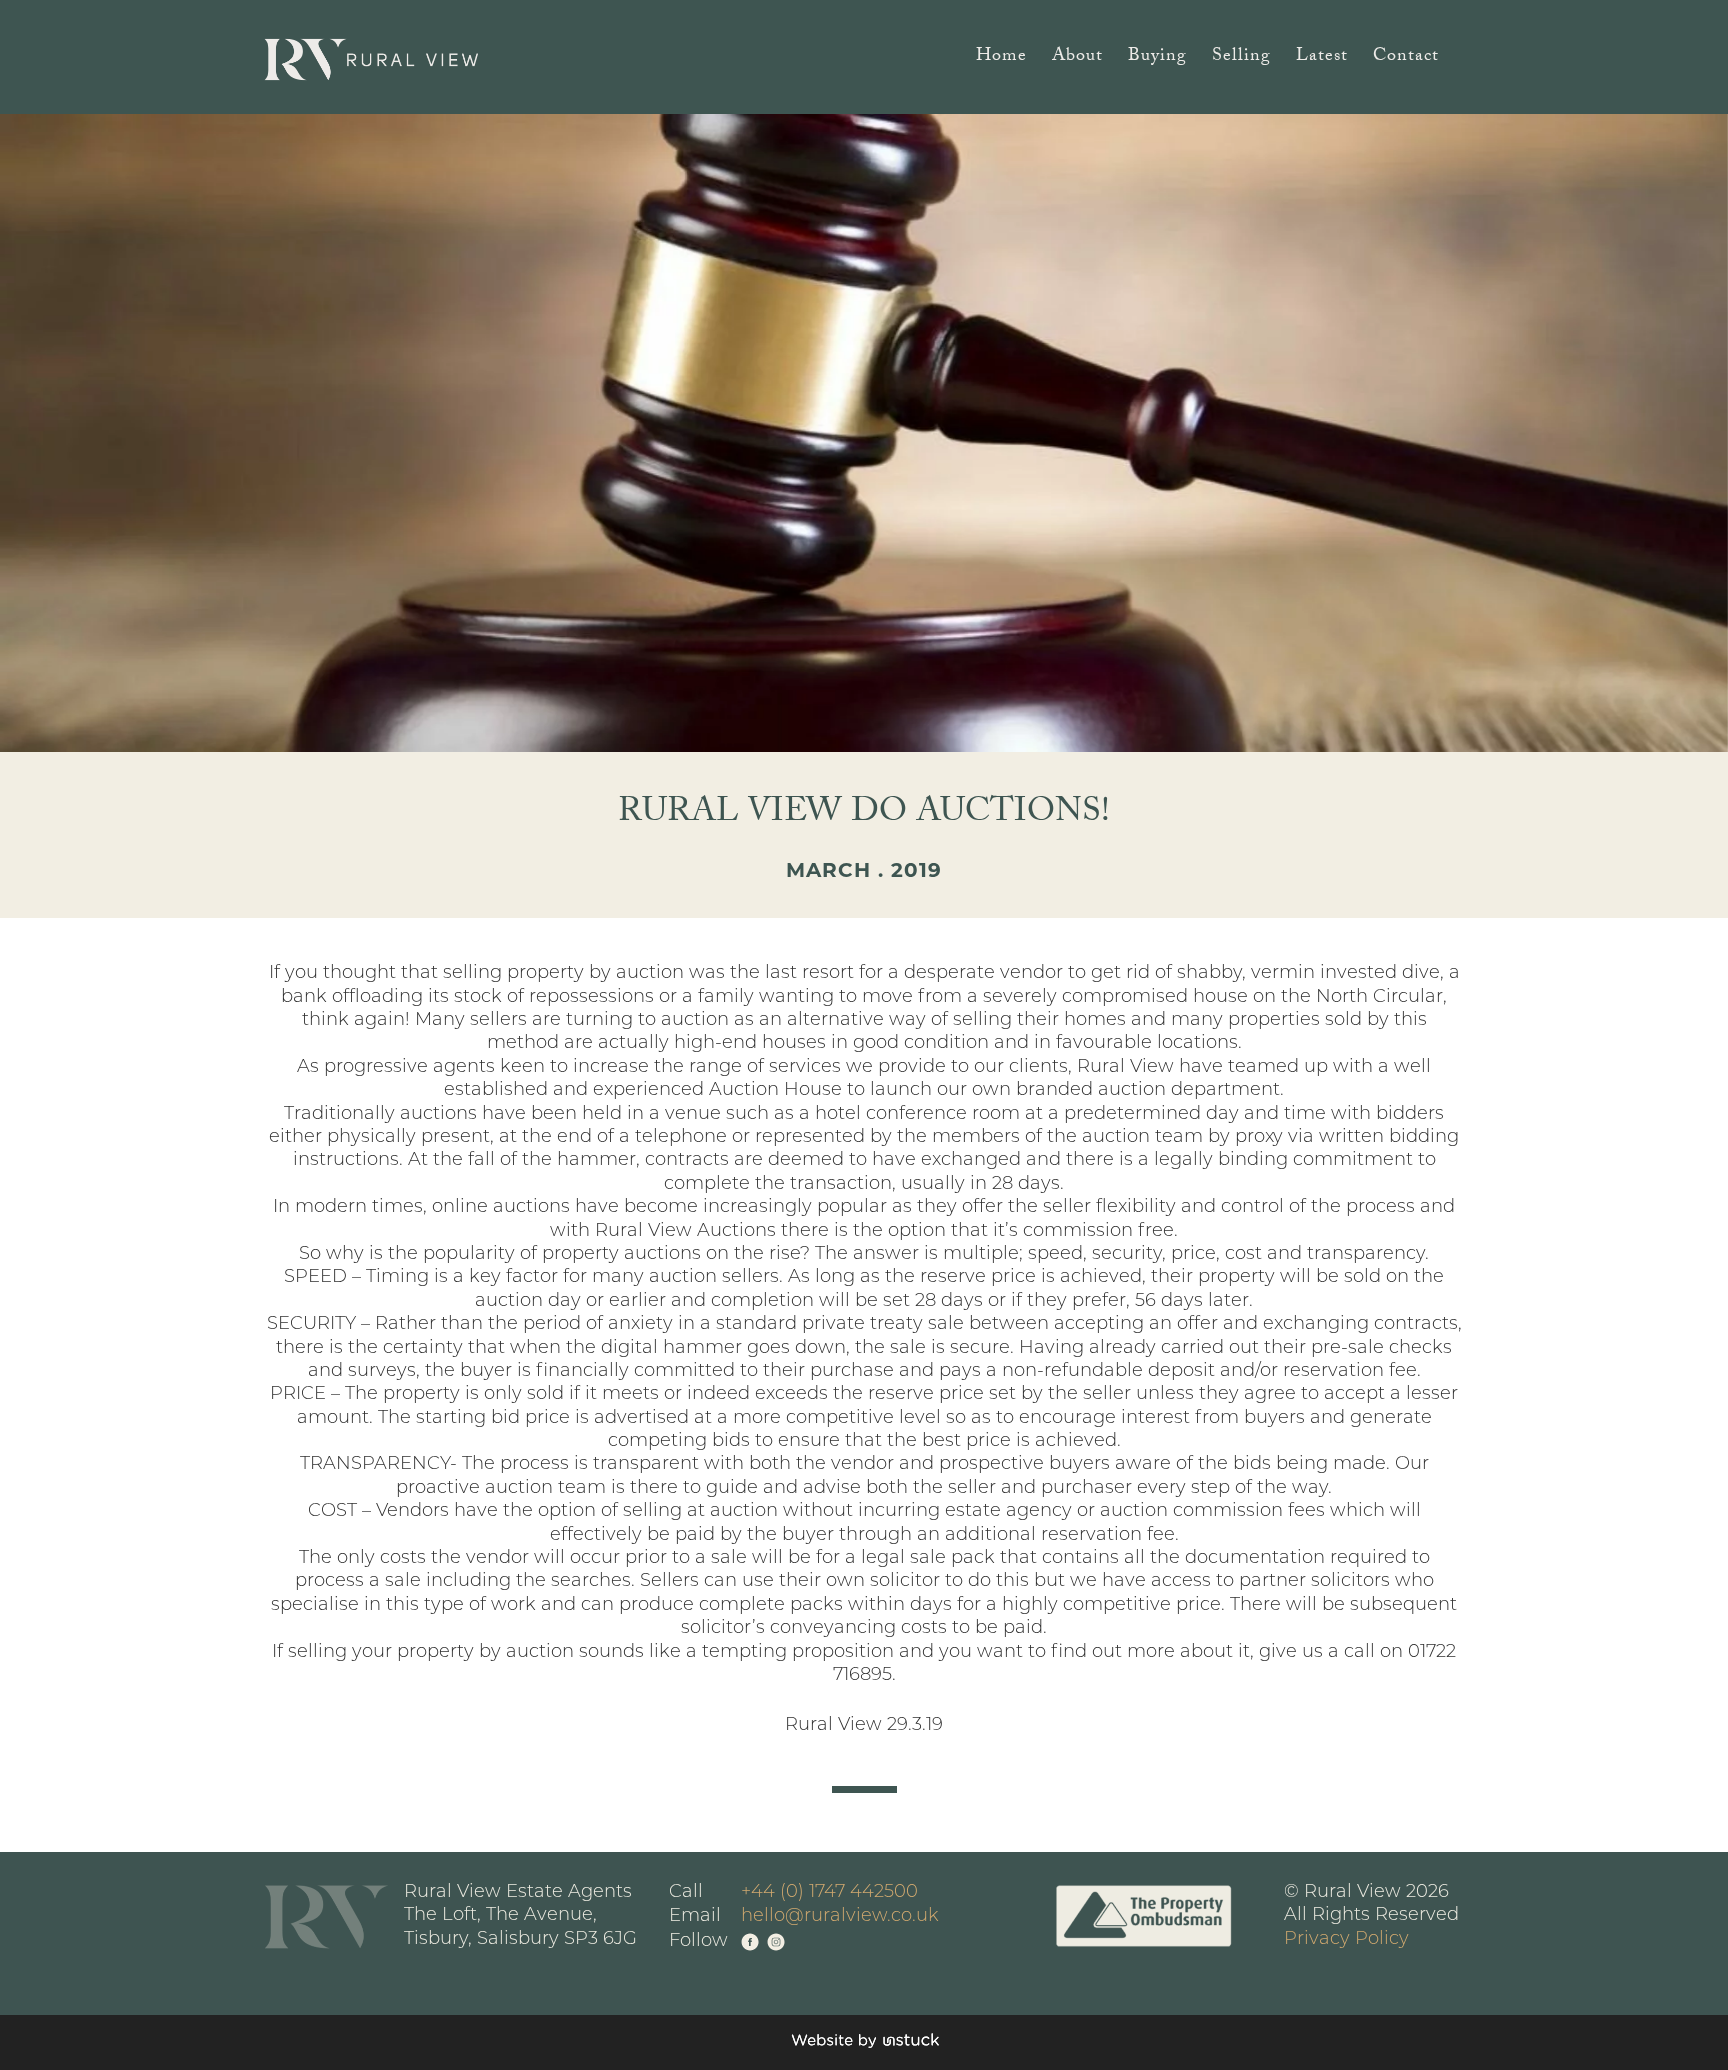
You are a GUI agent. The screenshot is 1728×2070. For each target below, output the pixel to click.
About (1077, 59)
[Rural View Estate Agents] (371, 59)
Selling (1241, 59)
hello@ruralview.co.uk (840, 1917)
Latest (1322, 59)
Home (1001, 59)
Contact (1406, 59)
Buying (1157, 59)
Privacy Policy (1346, 1940)
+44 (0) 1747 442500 (829, 1893)
